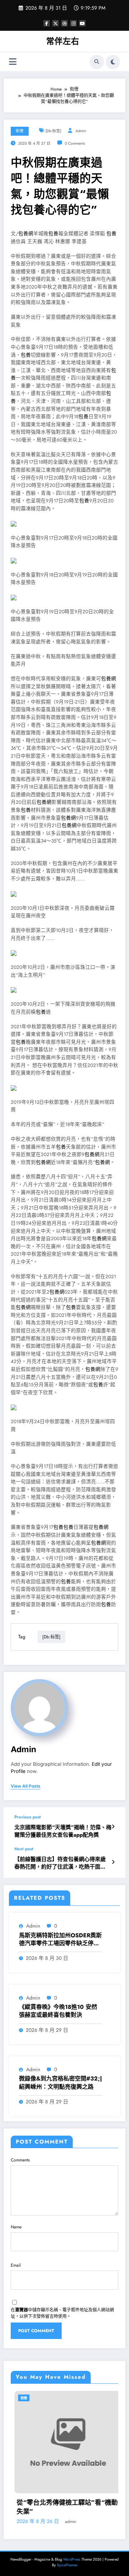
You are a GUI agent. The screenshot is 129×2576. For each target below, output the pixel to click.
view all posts (26, 1786)
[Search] (97, 62)
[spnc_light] (113, 62)
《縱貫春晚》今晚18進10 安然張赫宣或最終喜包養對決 (58, 2011)
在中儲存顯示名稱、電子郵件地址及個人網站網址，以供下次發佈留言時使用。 (62, 2313)
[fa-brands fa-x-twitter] (56, 23)
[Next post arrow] (113, 1862)
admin (81, 131)
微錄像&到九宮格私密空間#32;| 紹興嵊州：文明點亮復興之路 (61, 2083)
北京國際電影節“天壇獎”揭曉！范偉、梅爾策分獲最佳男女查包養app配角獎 (63, 1831)
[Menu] (13, 62)
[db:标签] (53, 131)
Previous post (28, 1817)
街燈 (20, 131)
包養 (53, 234)
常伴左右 (63, 41)
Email (16, 2265)
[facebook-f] (47, 23)
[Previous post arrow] (113, 1827)
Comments (20, 2160)
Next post (24, 1849)
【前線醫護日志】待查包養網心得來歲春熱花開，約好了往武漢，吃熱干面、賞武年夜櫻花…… (60, 1863)
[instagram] (73, 23)
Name (16, 2227)
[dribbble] (64, 23)
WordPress (72, 2559)
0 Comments (75, 143)
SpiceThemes (67, 2565)
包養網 (26, 234)
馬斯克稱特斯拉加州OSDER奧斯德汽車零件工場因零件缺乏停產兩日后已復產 (60, 1940)
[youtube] (82, 23)
